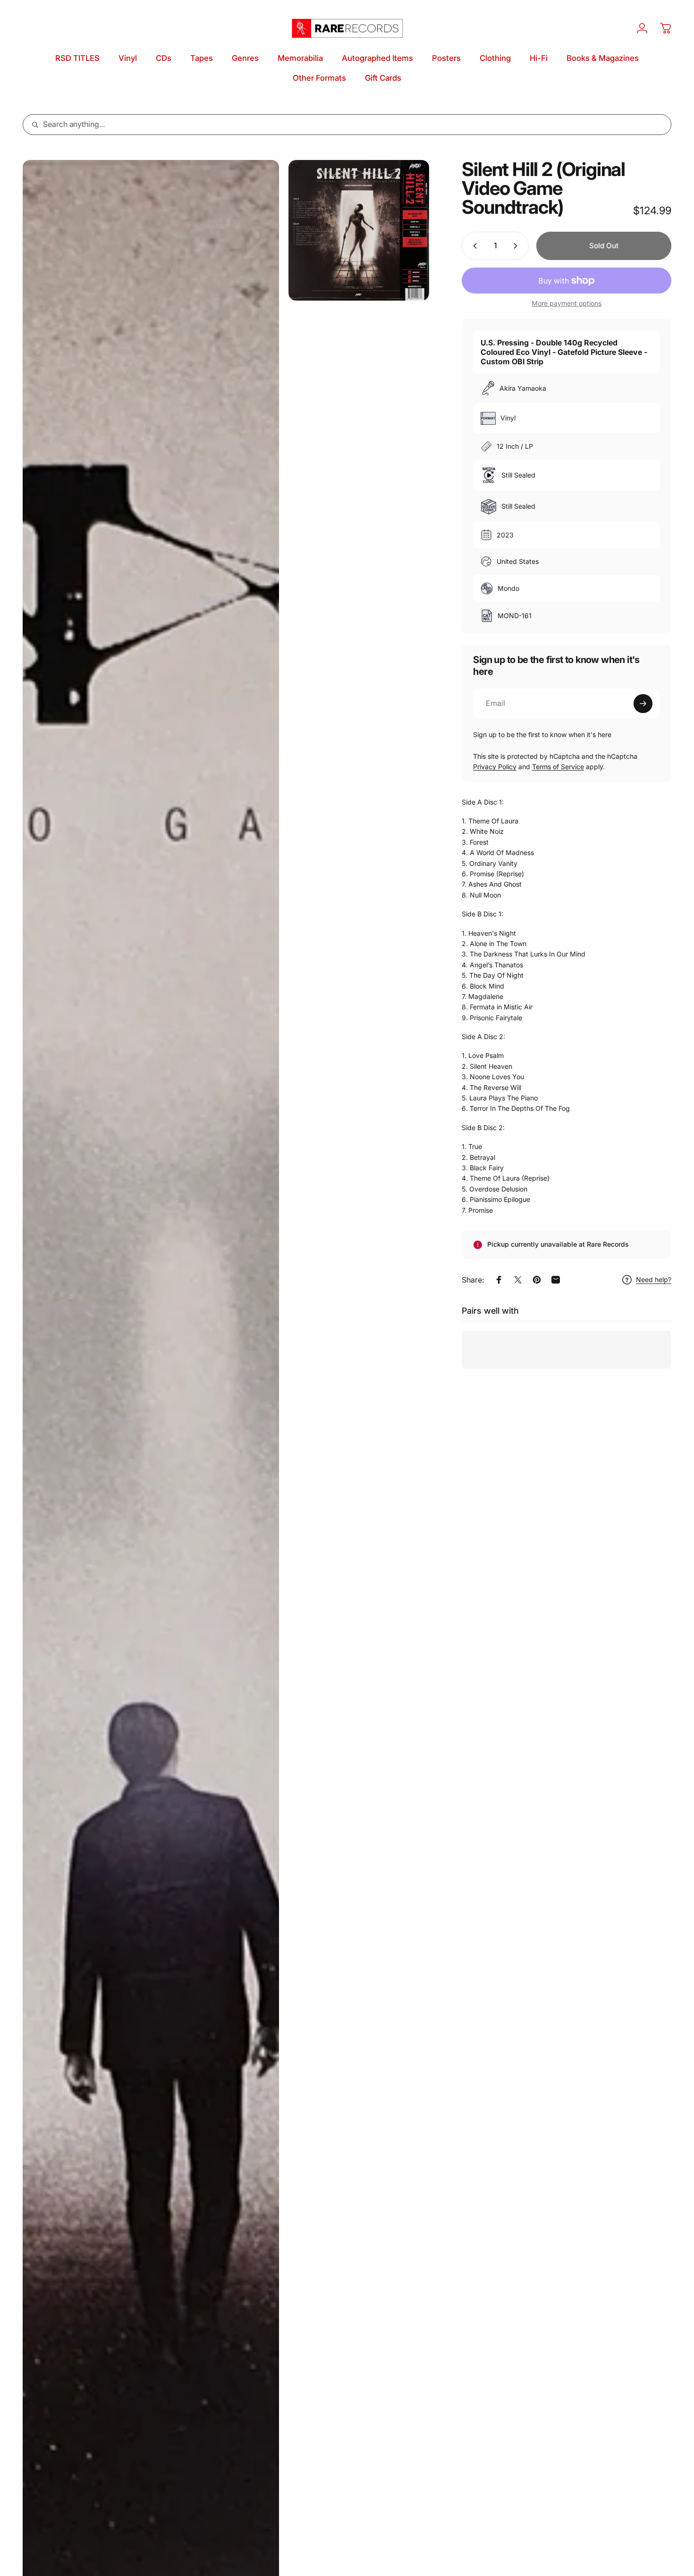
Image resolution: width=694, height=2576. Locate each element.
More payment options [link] (567, 303)
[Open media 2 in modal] (359, 230)
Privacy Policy (495, 767)
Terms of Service (558, 767)
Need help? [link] (654, 1280)
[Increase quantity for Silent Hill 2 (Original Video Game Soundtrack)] (517, 246)
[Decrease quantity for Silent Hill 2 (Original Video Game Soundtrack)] (473, 246)
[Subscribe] (643, 704)
